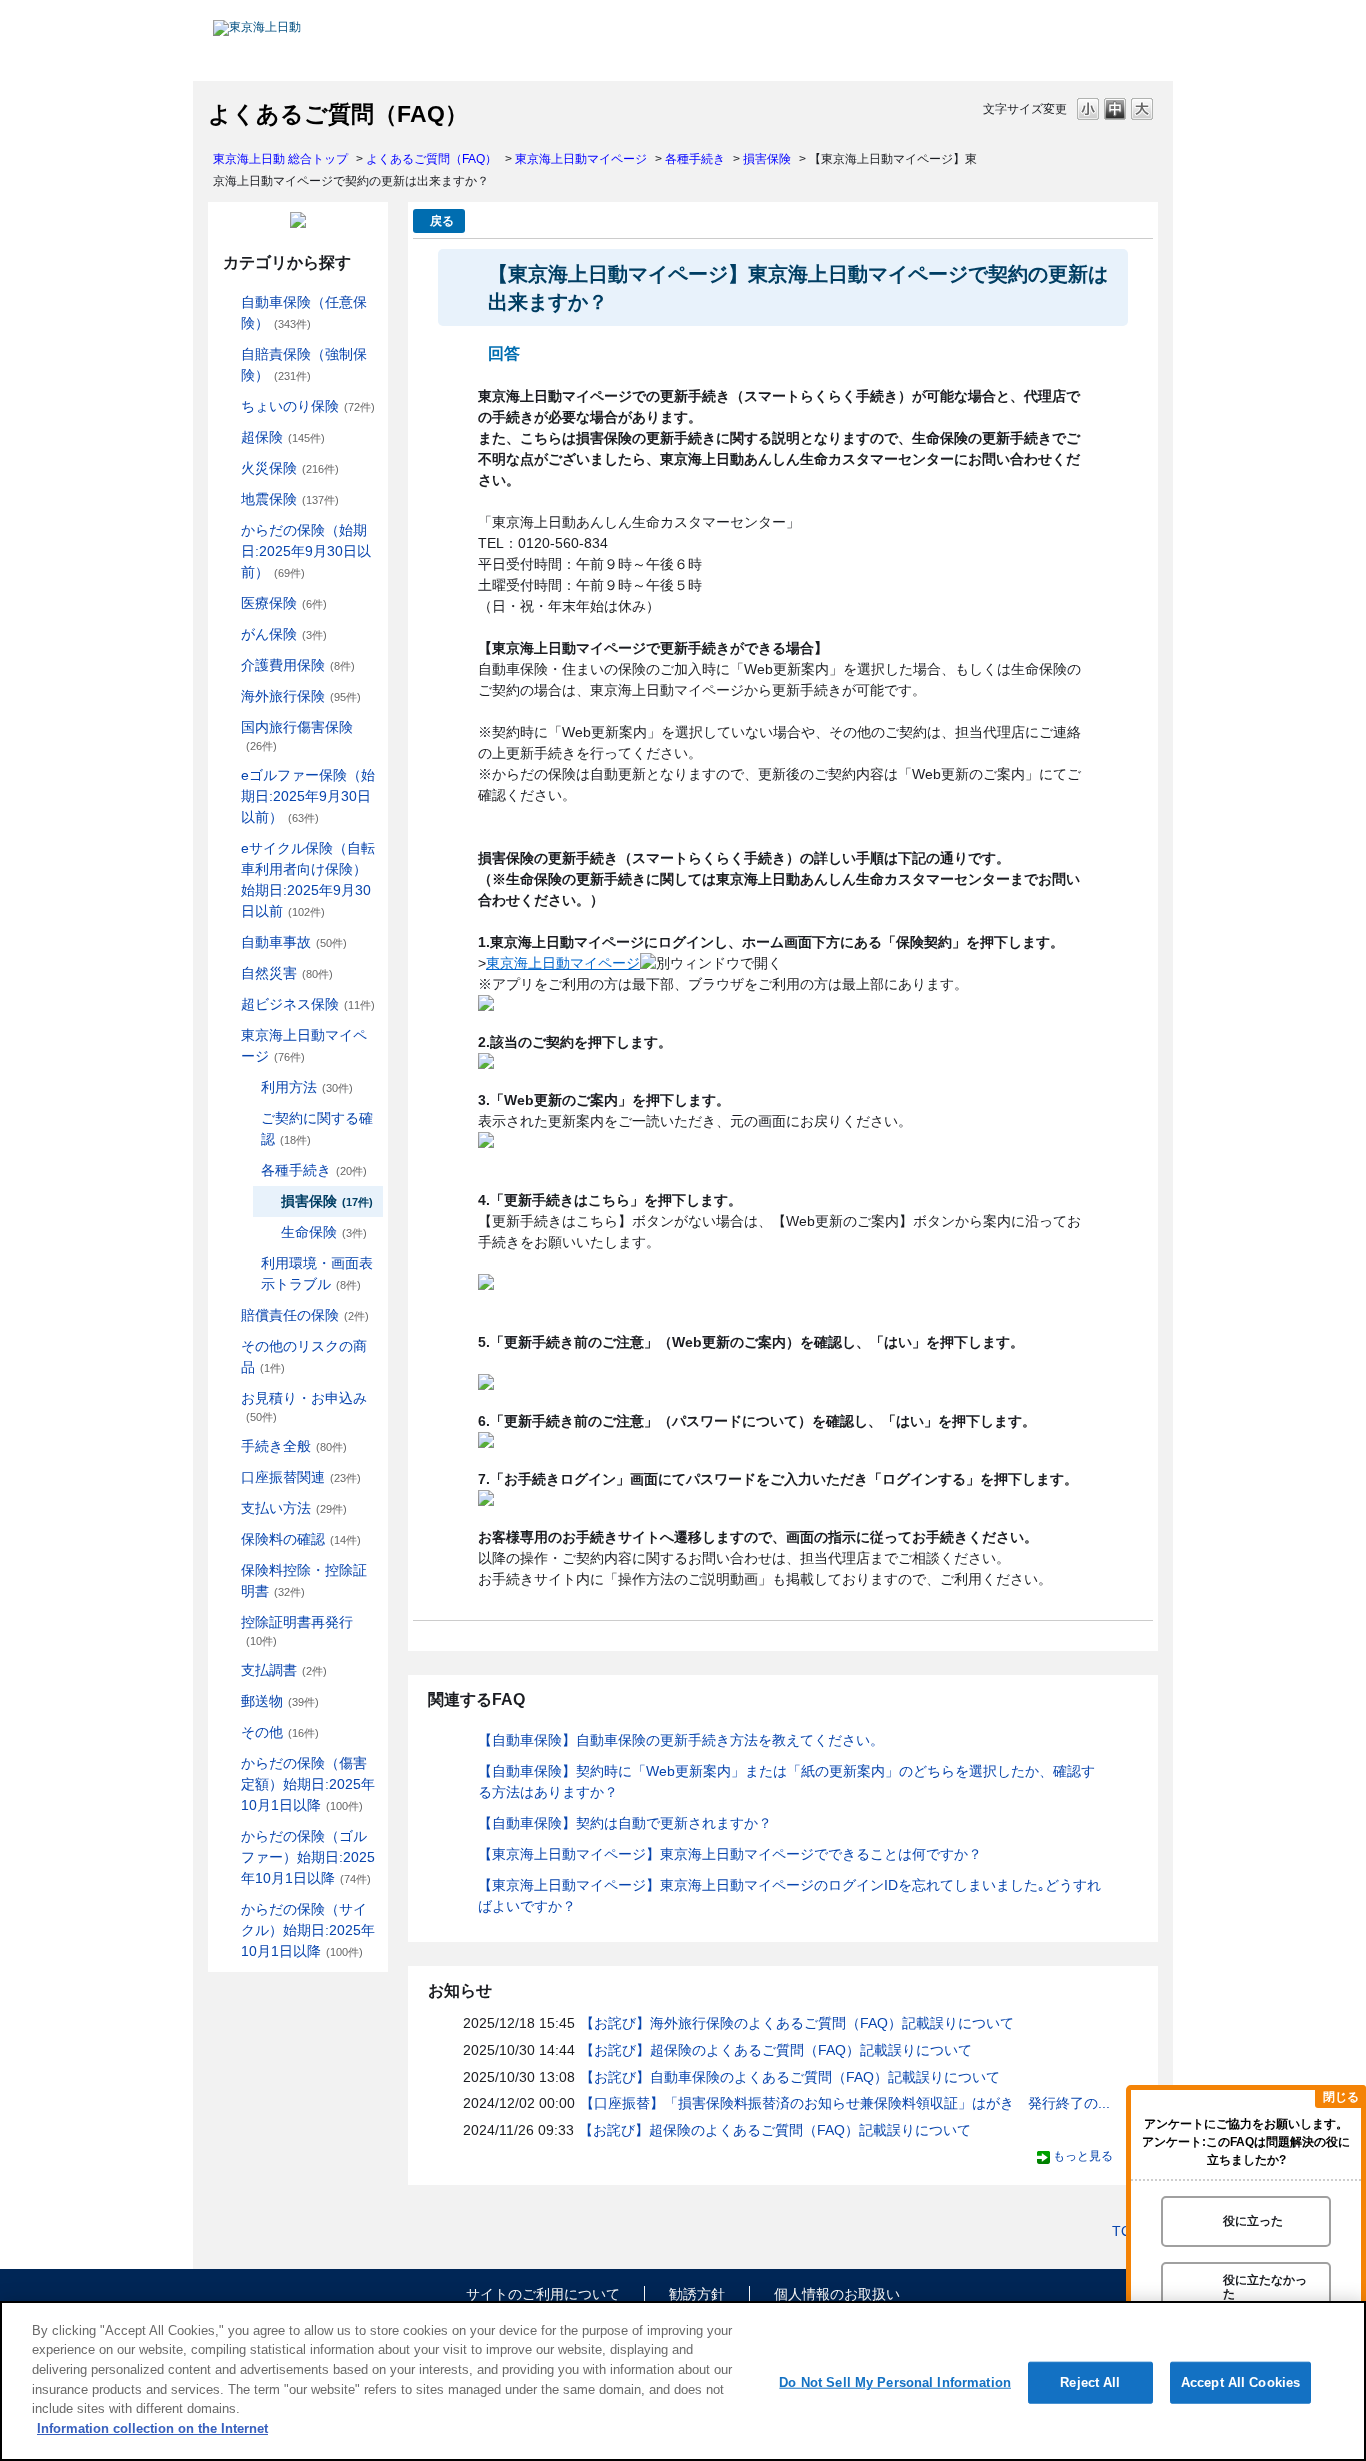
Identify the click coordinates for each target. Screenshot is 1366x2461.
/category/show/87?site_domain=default (227, 499)
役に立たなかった (1265, 2286)
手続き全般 (294, 1446)
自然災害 (287, 973)
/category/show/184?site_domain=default (227, 302)
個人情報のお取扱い (837, 2294)
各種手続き (695, 159)
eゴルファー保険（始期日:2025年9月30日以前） (308, 796)
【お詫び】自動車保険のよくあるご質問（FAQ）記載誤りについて (790, 2077)
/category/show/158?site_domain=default (227, 634)
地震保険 (290, 499)
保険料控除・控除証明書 (304, 1580)
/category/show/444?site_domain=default (247, 1170)
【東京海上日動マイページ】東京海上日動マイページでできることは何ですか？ (730, 1854)
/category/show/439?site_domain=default (227, 1035)
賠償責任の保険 (305, 1315)
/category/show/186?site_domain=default (227, 406)
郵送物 (280, 1701)
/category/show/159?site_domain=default (227, 973)
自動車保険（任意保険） (304, 312)
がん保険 (284, 634)
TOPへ (1133, 2231)
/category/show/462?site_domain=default (227, 1763)
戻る (442, 221)
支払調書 (284, 1670)
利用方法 (307, 1087)
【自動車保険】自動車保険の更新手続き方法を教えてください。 (681, 1740)
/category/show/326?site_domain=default (227, 942)
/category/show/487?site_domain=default (227, 1909)
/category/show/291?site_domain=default (227, 848)
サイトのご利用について (543, 2294)
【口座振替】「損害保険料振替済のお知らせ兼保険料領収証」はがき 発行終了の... (845, 2103)
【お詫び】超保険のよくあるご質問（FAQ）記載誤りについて (776, 2050)
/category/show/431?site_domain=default (227, 665)
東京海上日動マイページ (581, 159)
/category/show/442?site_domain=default (247, 1118)
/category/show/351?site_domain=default (227, 1622)
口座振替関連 (301, 1477)
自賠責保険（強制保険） (304, 364)
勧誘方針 (697, 2294)
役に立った (1253, 2221)
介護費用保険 (298, 665)
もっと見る (1083, 2156)
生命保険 (324, 1232)
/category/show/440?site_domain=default (247, 1087)
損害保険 (767, 159)
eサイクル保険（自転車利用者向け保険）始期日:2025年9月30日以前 (308, 879)
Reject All (1090, 2382)
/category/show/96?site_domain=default (227, 468)
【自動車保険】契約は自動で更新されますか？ (625, 1823)
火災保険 (290, 468)
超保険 (283, 437)
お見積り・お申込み (304, 1406)
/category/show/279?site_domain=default (227, 775)
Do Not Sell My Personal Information (895, 2382)
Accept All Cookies (1240, 2382)
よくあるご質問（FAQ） (431, 159)
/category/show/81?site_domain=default (227, 696)
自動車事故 (294, 942)
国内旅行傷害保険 (297, 735)
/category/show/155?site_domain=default (227, 603)
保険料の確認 (301, 1539)
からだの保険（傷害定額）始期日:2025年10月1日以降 (308, 1784)
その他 (280, 1732)
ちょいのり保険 (308, 406)
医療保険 (284, 603)
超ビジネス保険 (308, 1004)
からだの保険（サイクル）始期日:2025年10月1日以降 (308, 1930)
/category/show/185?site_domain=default (227, 354)
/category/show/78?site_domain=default (227, 727)
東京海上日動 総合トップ (280, 159)
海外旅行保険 (301, 696)
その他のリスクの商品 (304, 1356)
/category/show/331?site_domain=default (227, 1004)
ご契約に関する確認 (317, 1128)
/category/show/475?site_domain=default (227, 1836)
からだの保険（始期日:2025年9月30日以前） (306, 551)
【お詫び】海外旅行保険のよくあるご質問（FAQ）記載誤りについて (797, 2023)
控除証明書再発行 (297, 1630)
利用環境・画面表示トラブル (317, 1273)
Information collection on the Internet (152, 2427)
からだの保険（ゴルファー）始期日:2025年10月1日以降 (308, 1857)
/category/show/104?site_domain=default (227, 437)
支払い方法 (294, 1508)
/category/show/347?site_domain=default (227, 1570)
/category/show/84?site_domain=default (227, 530)
